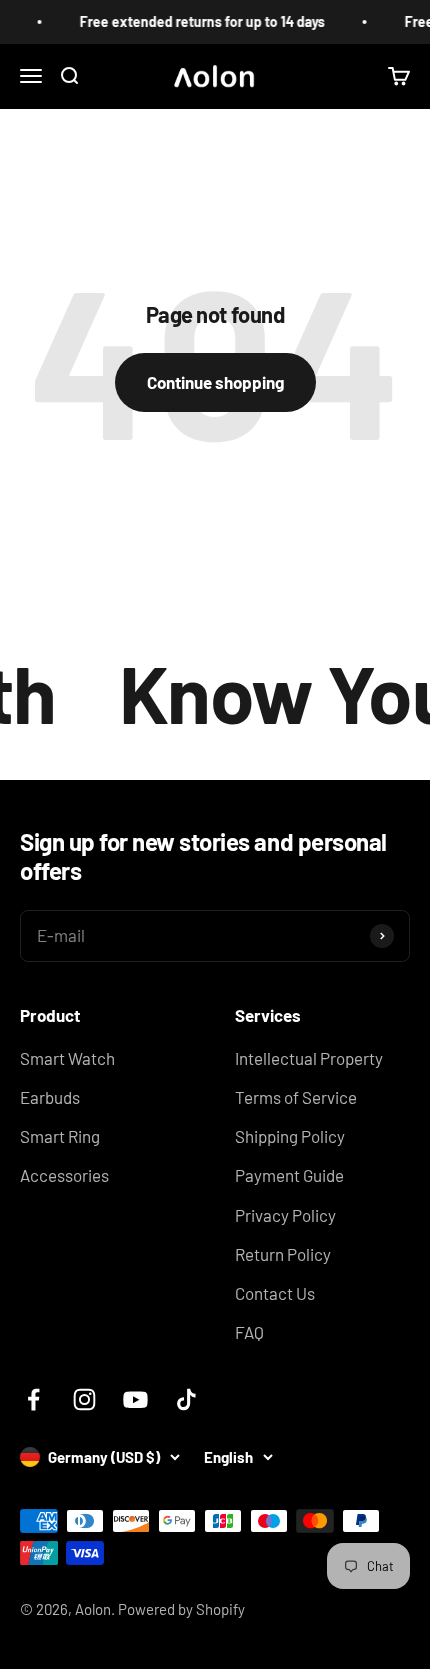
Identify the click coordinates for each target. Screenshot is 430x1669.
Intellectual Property (309, 1058)
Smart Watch (67, 1058)
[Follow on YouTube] (135, 1399)
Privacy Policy (285, 1215)
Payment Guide (289, 1175)
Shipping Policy (290, 1136)
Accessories (64, 1175)
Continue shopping (215, 382)
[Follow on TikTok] (186, 1399)
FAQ (249, 1332)
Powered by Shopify (181, 1609)
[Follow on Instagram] (84, 1399)
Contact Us (275, 1293)
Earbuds (50, 1097)
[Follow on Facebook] (33, 1399)
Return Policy (283, 1254)
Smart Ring (60, 1136)
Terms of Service (296, 1097)
